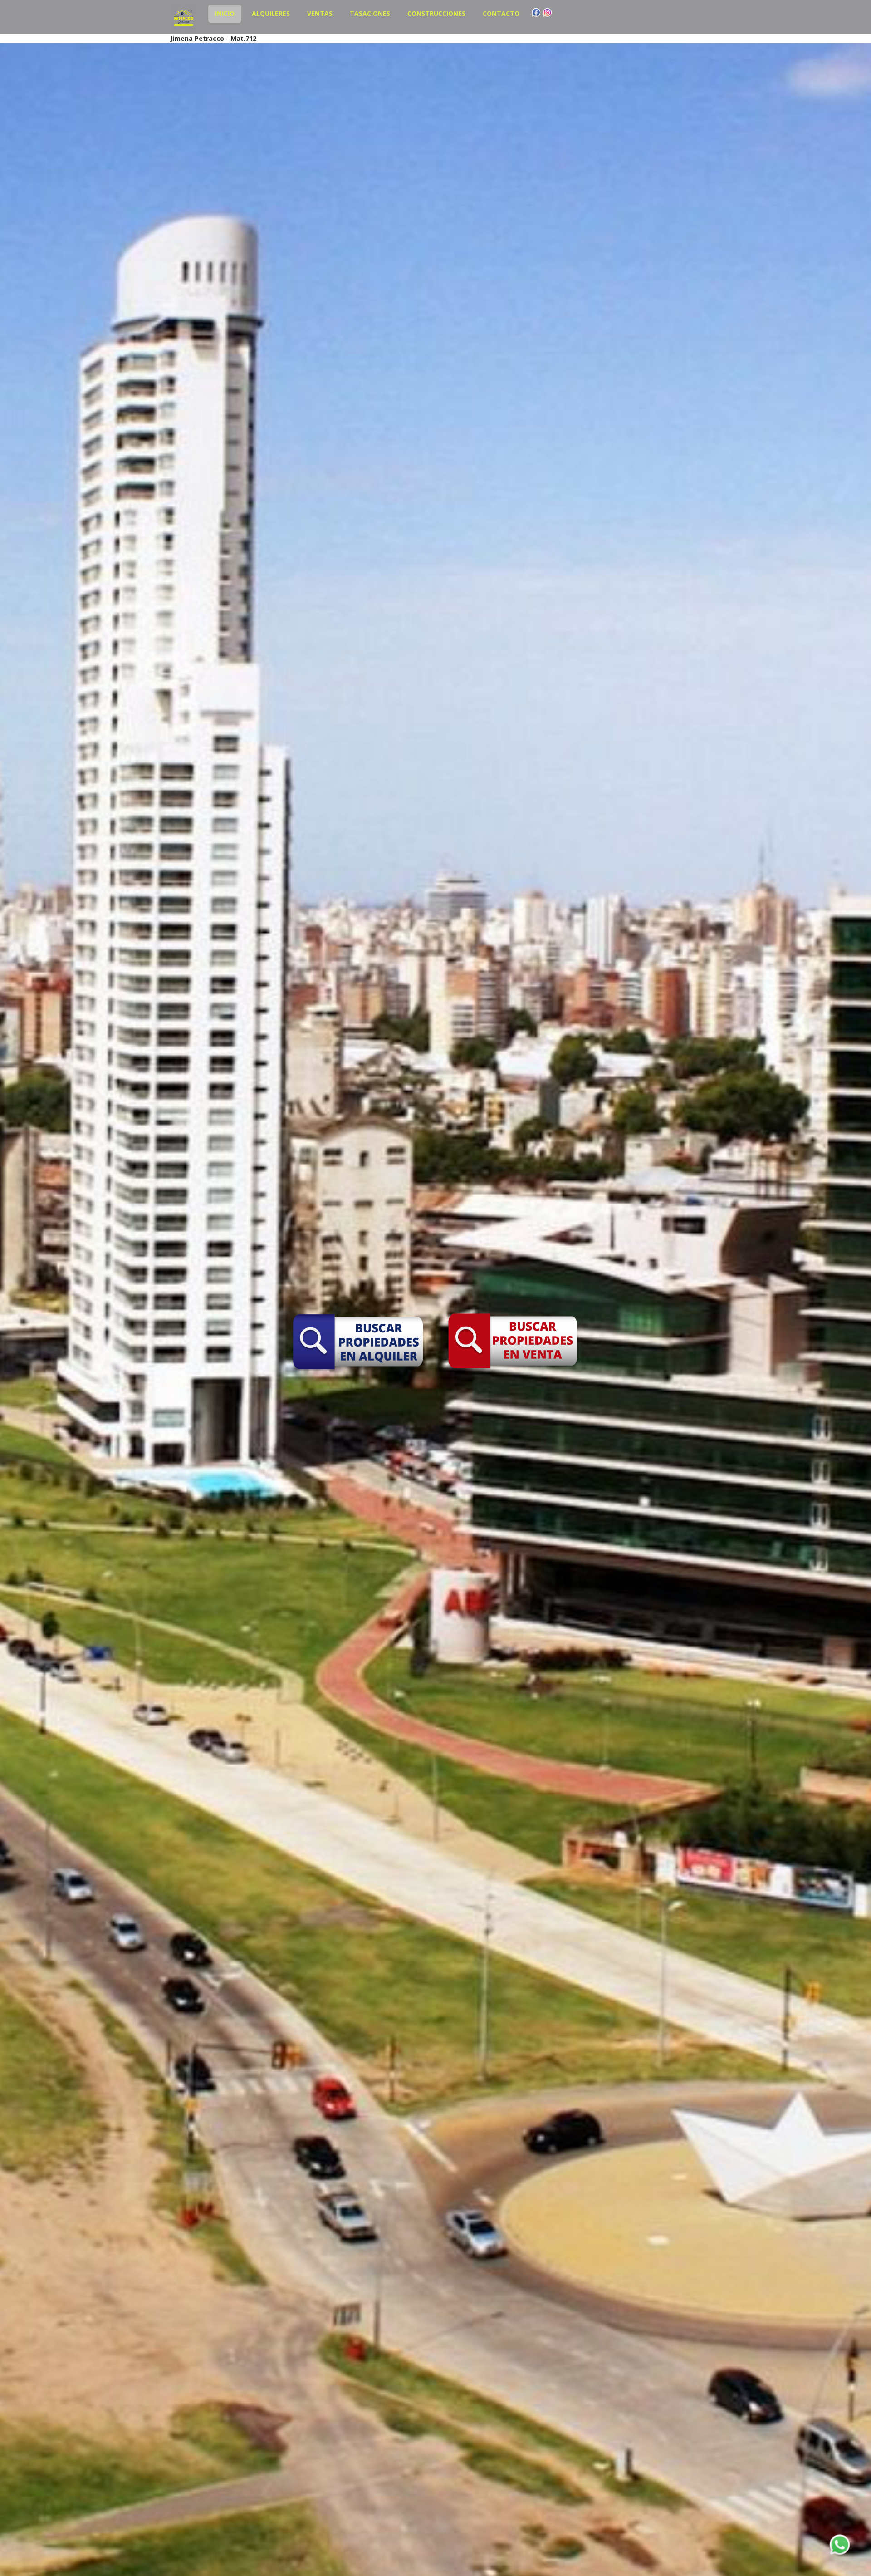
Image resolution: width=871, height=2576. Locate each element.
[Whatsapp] (840, 2545)
